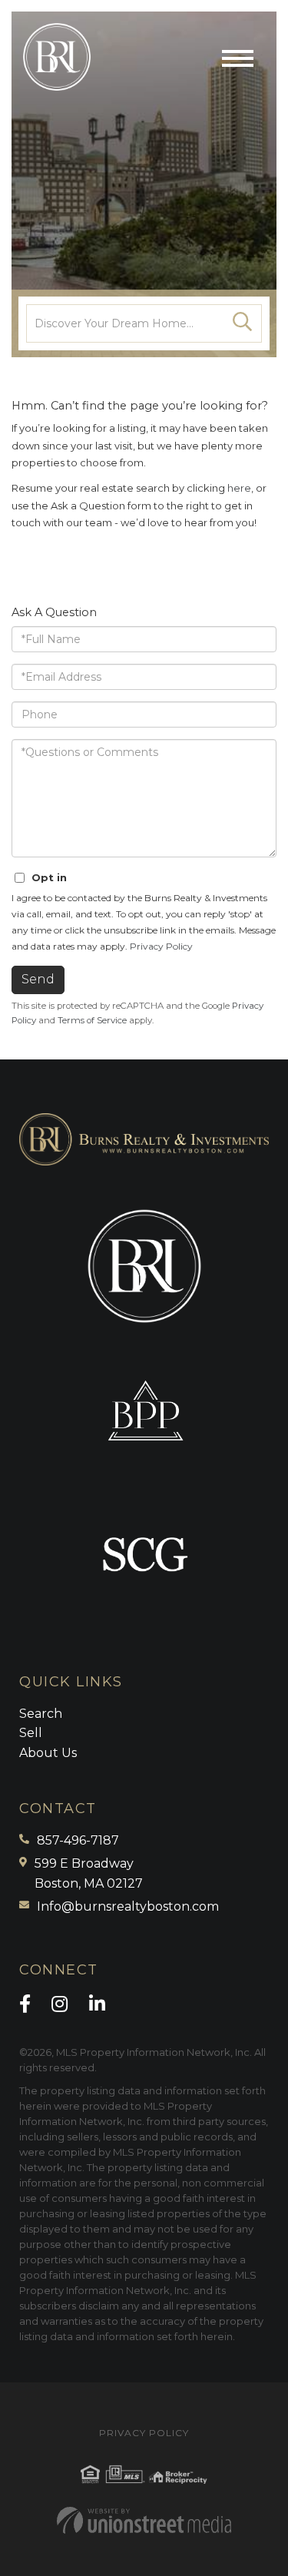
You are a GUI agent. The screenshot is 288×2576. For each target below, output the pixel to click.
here (239, 488)
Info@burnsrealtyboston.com (128, 1906)
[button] (243, 323)
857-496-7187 (78, 1840)
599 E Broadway (89, 1873)
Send (38, 979)
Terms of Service (92, 1020)
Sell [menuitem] (31, 1733)
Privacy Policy (161, 946)
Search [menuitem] (41, 1714)
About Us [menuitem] (48, 1753)
